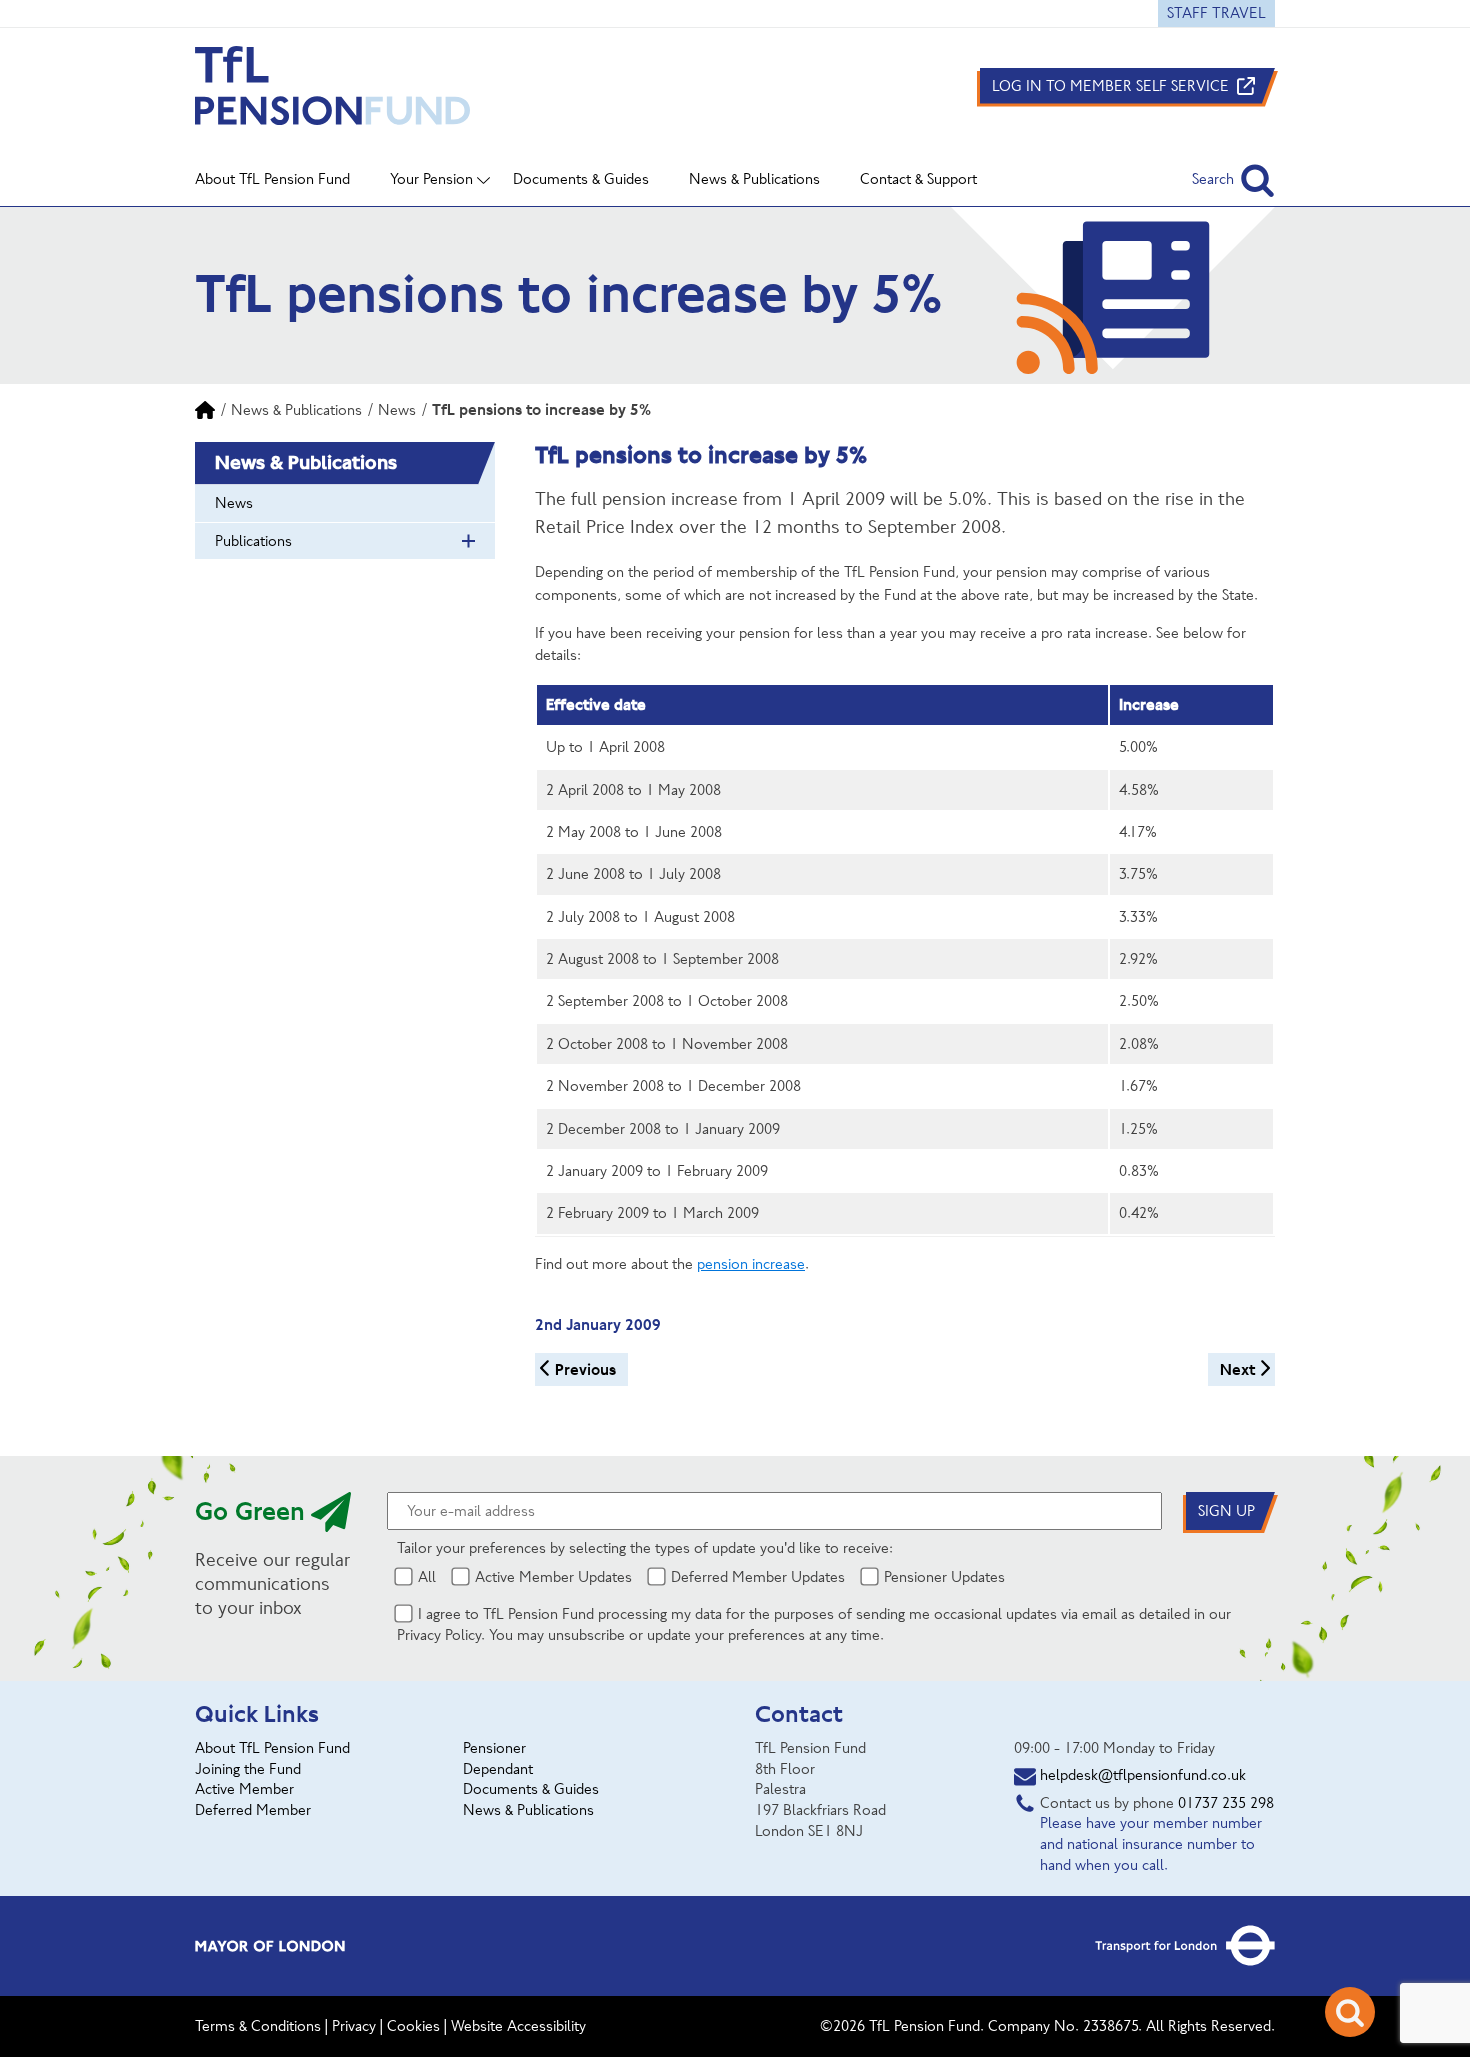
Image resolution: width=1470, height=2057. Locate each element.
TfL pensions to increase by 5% (541, 409)
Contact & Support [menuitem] (918, 179)
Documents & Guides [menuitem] (581, 179)
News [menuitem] (234, 503)
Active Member (244, 1789)
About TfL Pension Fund (272, 1748)
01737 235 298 (1226, 1803)
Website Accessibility (518, 2026)
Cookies (413, 2026)
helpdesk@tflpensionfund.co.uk (1143, 1775)
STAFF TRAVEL (1216, 13)
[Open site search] (1350, 2012)
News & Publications (296, 410)
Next (1237, 1369)
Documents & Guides (531, 1789)
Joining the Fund (248, 1769)
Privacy (354, 2026)
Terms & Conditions (258, 2026)
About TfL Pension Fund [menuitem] (272, 179)
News (397, 410)
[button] (1233, 179)
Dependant (498, 1769)
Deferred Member (253, 1810)
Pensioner (494, 1748)
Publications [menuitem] (253, 541)
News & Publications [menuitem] (754, 179)
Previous (585, 1369)
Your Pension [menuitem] (431, 179)
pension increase (751, 1264)
